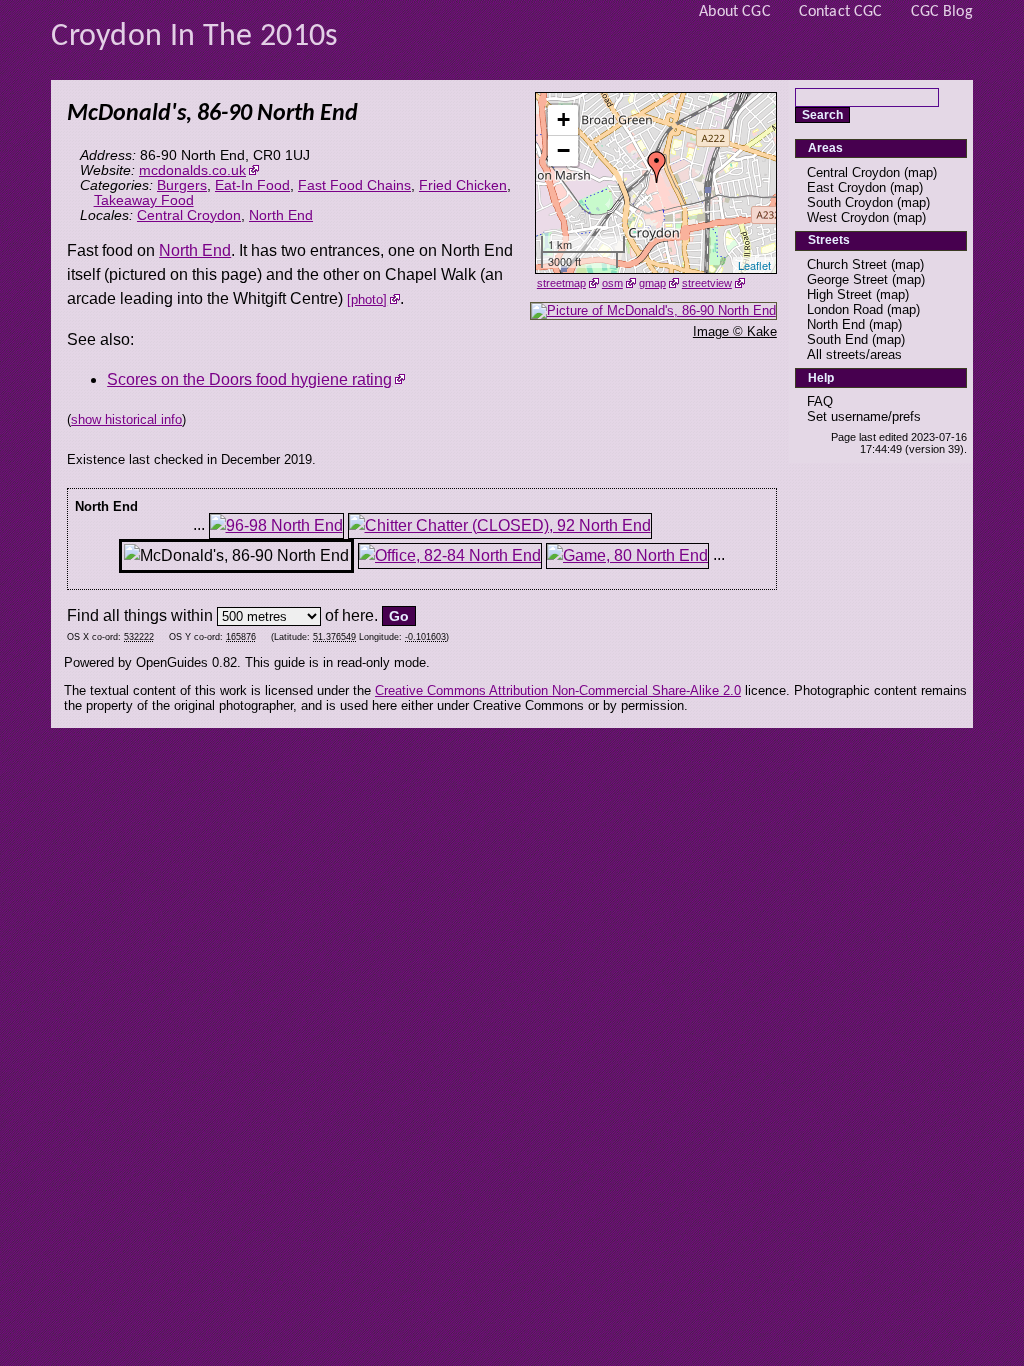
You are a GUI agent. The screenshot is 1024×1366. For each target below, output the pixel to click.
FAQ (820, 401)
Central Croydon (189, 215)
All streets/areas (854, 354)
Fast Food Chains (354, 185)
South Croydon (850, 202)
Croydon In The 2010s (194, 37)
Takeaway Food (144, 200)
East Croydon (846, 187)
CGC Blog (942, 12)
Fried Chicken (463, 185)
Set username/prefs (864, 416)
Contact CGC (841, 12)
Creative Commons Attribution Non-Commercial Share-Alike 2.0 (558, 690)
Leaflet (754, 265)
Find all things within (140, 615)
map (920, 172)
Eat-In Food (252, 185)
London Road (845, 309)
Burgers (182, 185)
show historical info (126, 419)
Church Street (847, 264)
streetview (707, 283)
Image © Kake (735, 331)
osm (612, 283)
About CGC (734, 12)
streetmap (561, 283)
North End (281, 215)
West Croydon (848, 217)
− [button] (563, 150)
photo (367, 299)
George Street (847, 279)
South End (837, 339)
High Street (839, 294)
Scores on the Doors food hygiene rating (249, 379)
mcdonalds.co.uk (192, 170)
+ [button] (563, 119)
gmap (652, 283)
